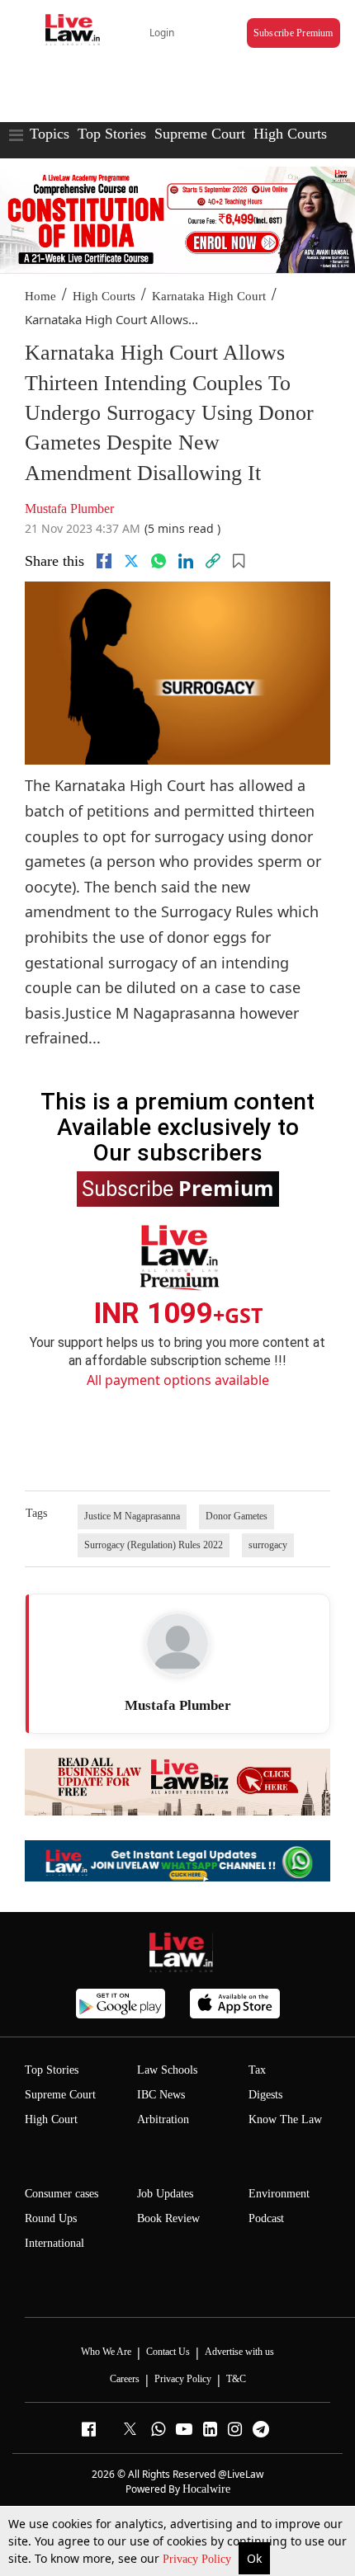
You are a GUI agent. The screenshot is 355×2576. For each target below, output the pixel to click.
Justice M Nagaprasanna (132, 1516)
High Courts (290, 134)
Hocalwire (206, 2489)
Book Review (168, 2218)
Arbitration (163, 2119)
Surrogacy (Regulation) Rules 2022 (154, 1545)
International (54, 2243)
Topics (50, 134)
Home (40, 296)
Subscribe (178, 1188)
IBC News (161, 2095)
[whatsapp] (159, 561)
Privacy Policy (199, 2559)
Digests (265, 2095)
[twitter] (131, 561)
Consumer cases (62, 2194)
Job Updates (165, 2194)
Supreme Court (200, 134)
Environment (279, 2194)
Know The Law (285, 2119)
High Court (51, 2119)
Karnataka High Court (209, 296)
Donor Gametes (237, 1516)
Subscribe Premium (293, 33)
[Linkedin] (186, 561)
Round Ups (51, 2218)
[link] (213, 561)
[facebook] (104, 561)
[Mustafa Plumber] (177, 1644)
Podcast (266, 2218)
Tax (257, 2070)
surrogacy (268, 1545)
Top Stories (112, 134)
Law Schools (167, 2070)
